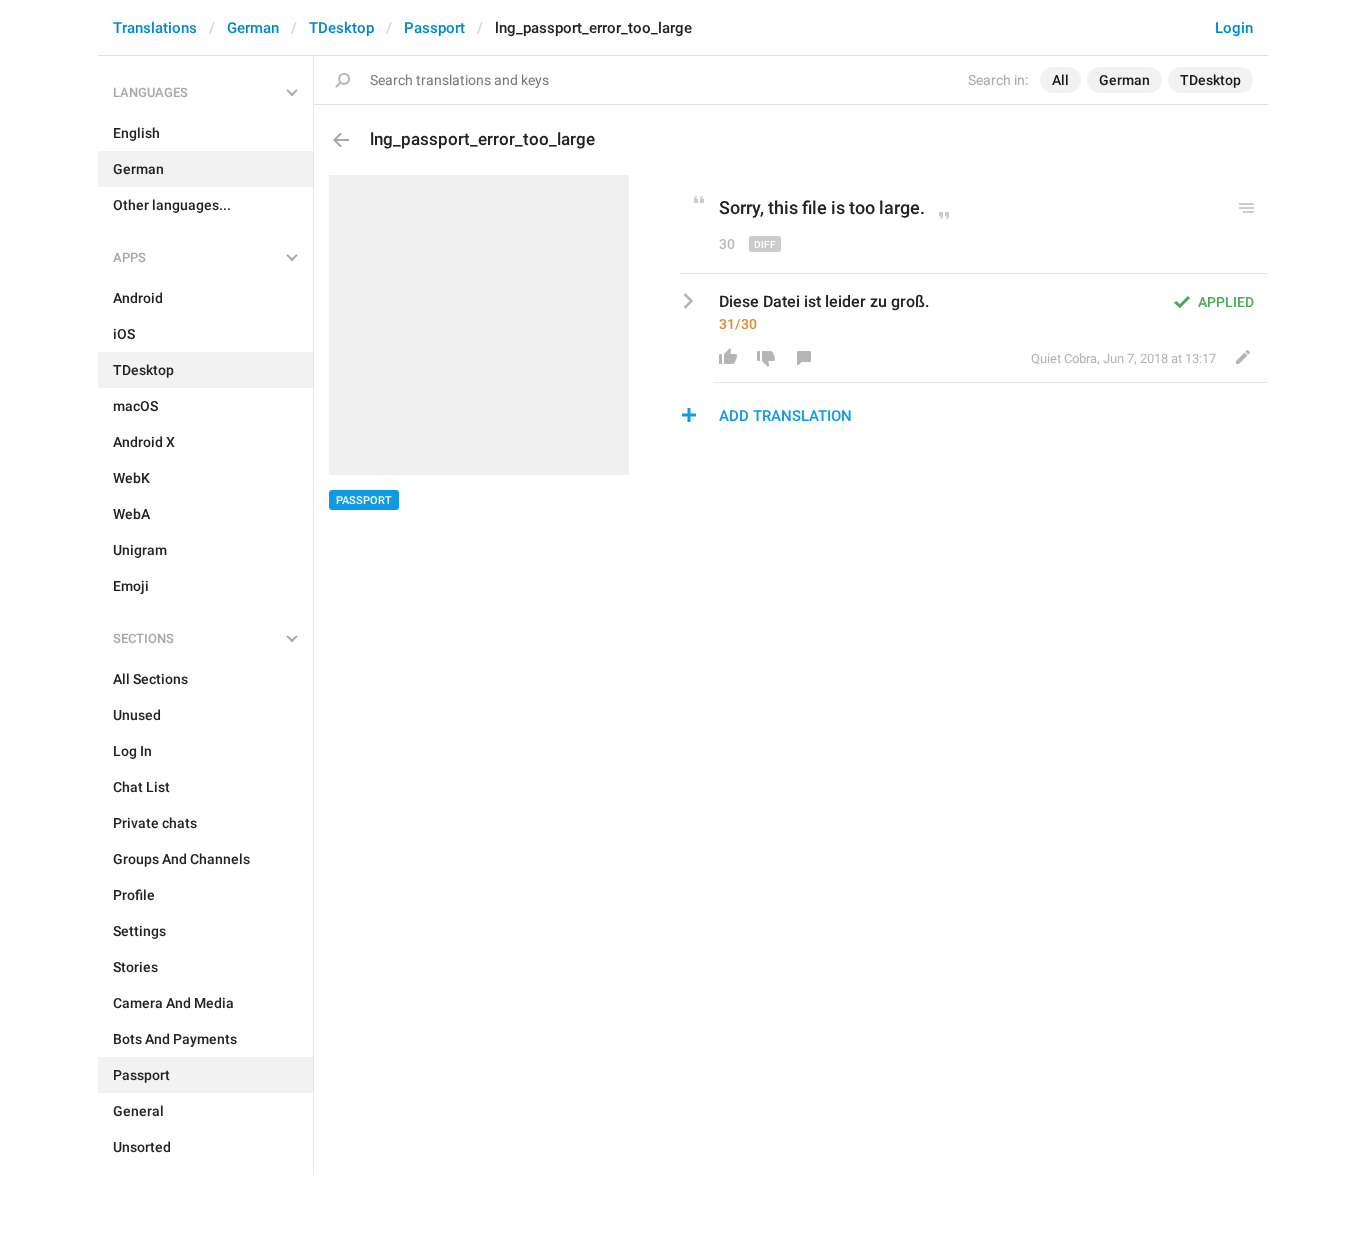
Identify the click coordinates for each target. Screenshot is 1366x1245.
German (253, 28)
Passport (434, 28)
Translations (155, 28)
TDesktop (341, 28)
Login (1234, 28)
